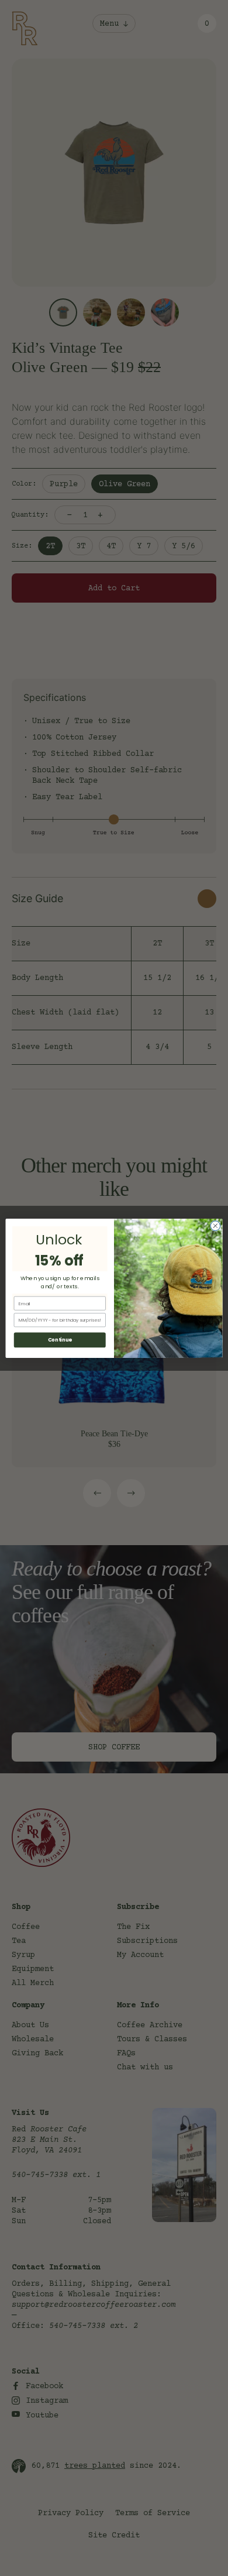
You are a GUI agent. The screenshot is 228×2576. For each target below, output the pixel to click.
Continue (60, 1340)
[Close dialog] (215, 1225)
